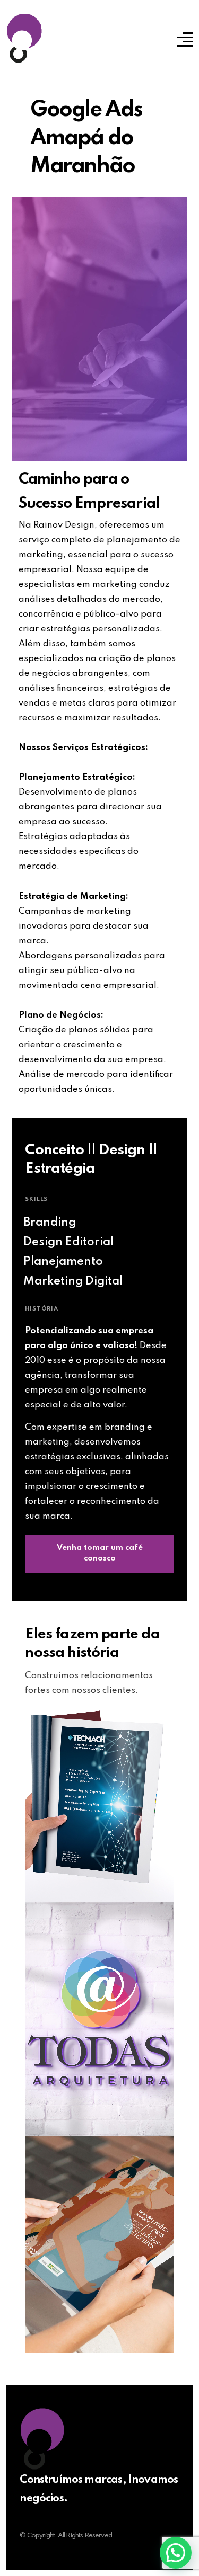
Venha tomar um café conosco (100, 1553)
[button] (176, 2553)
